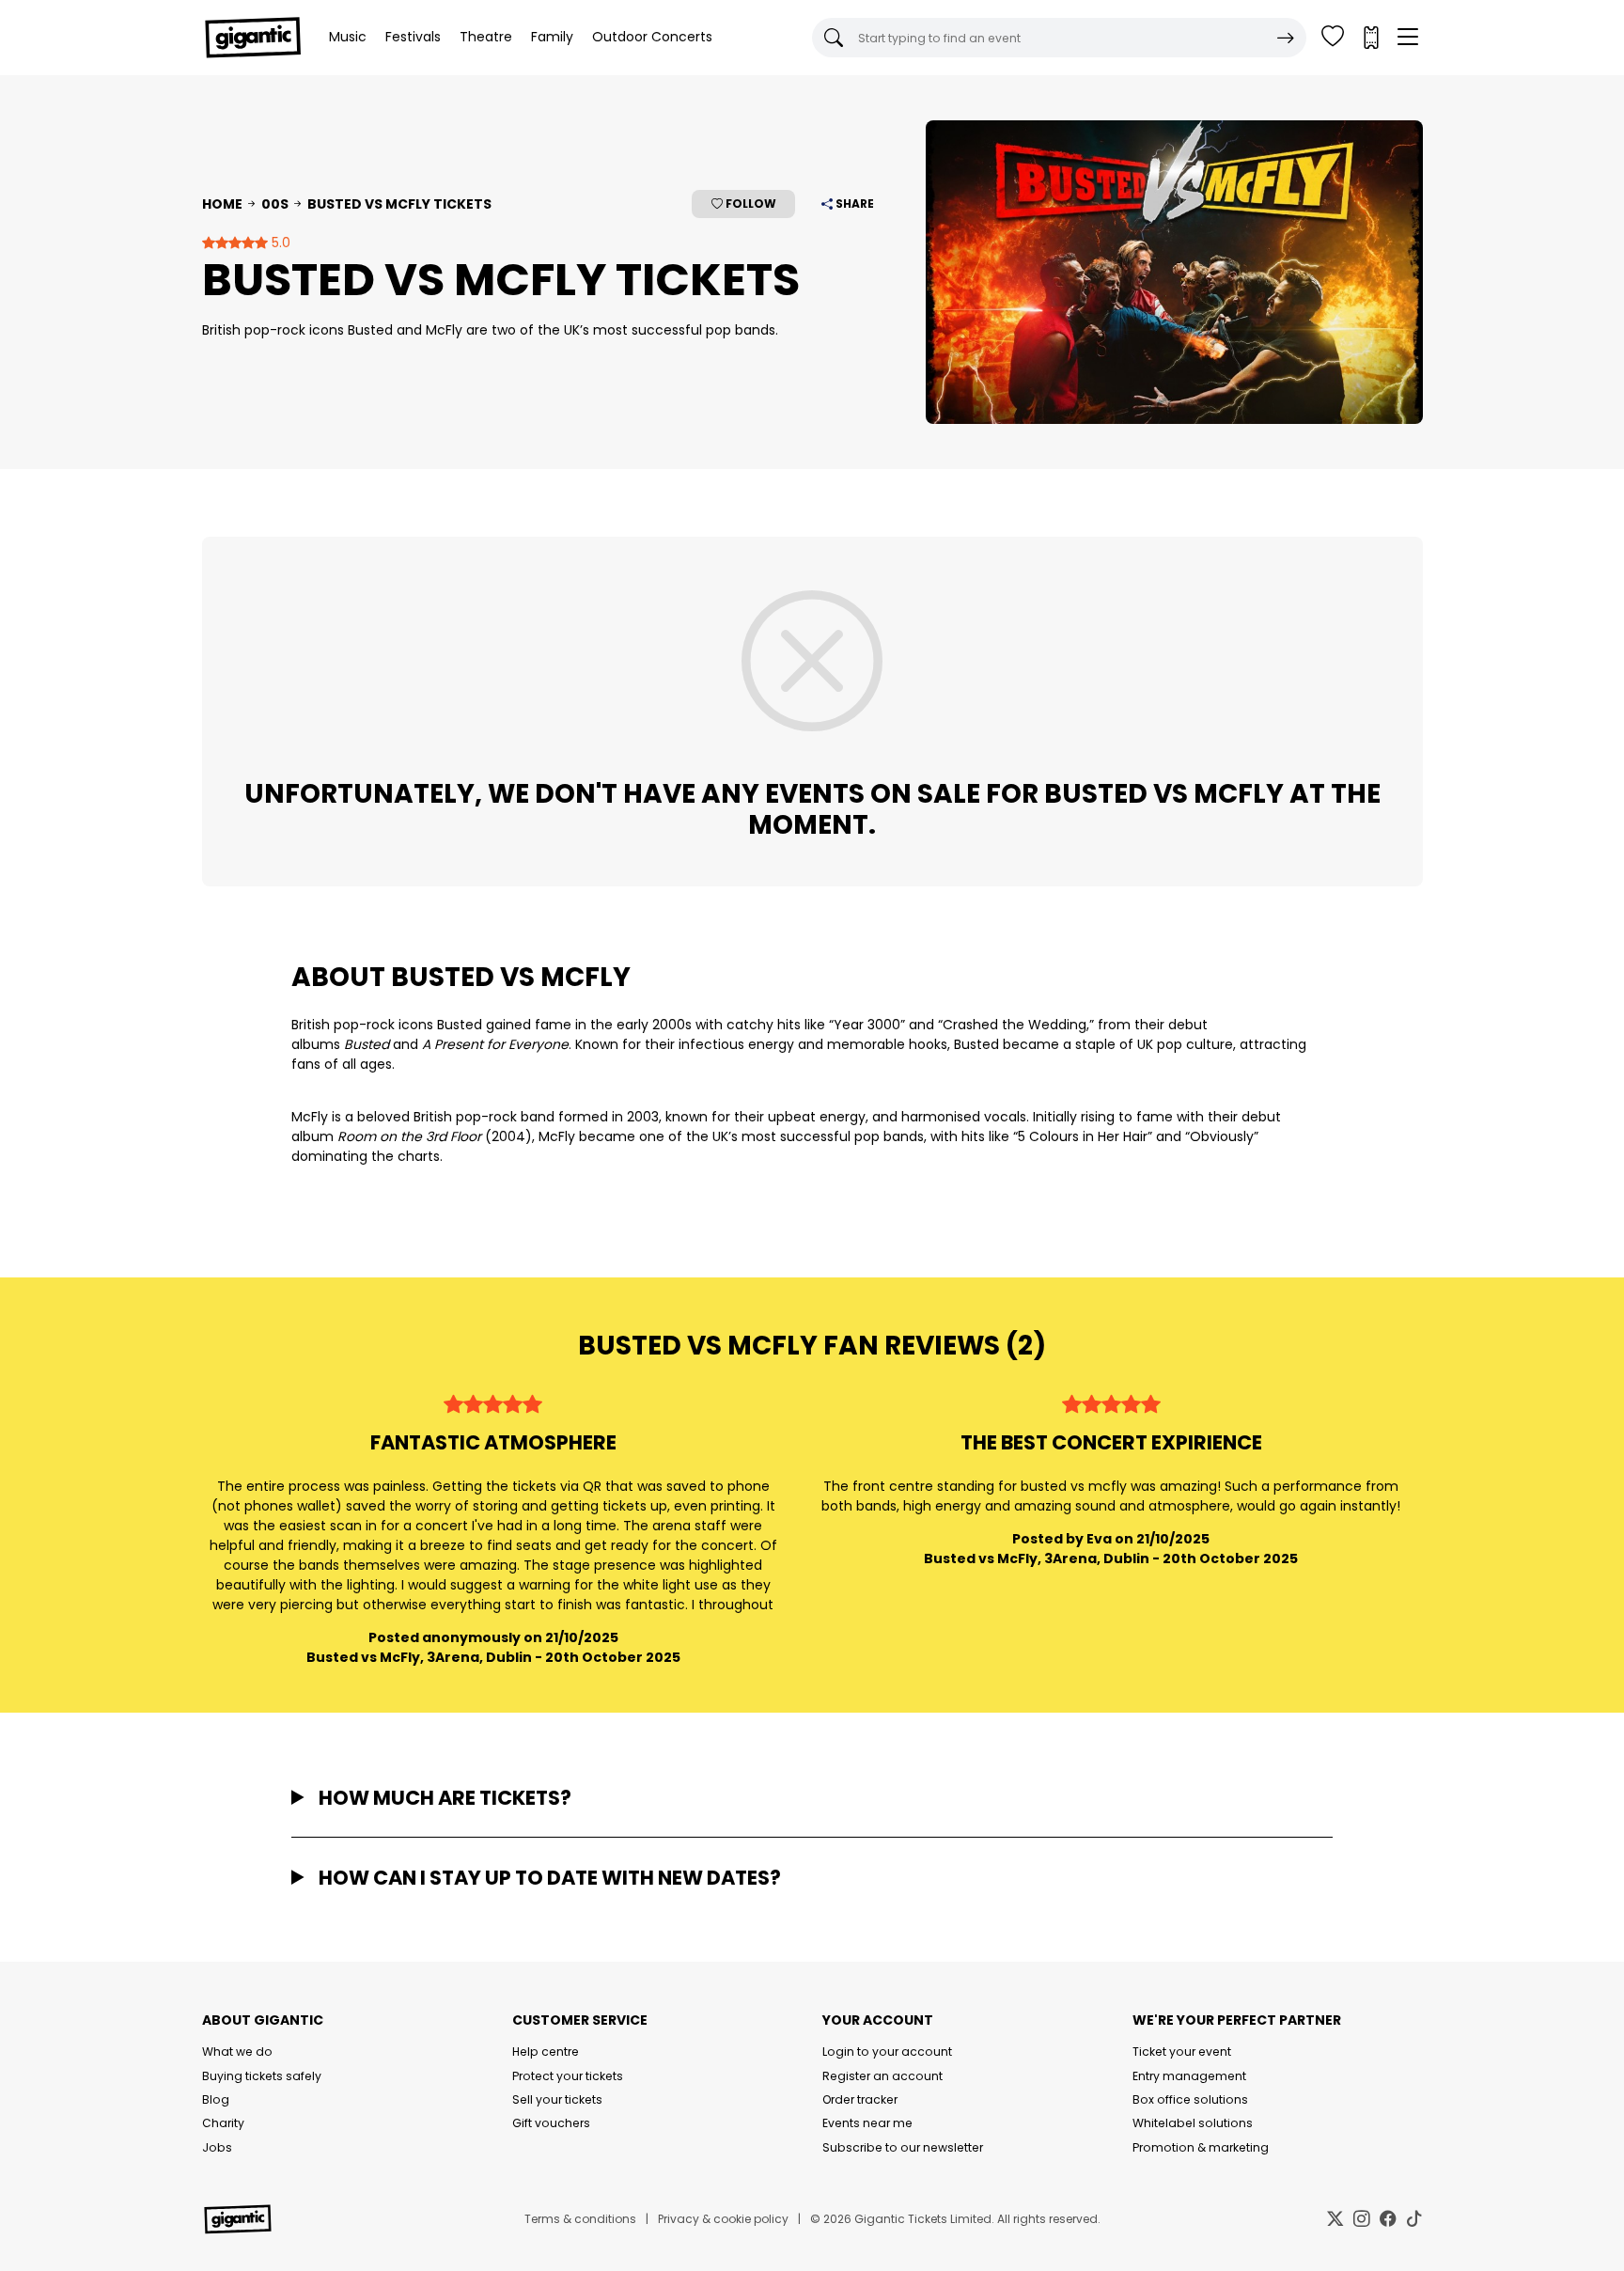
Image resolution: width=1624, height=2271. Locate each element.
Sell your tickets (557, 2099)
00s (275, 204)
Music (348, 37)
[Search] (1286, 38)
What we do (237, 2052)
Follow (750, 204)
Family (552, 37)
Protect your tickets (568, 2076)
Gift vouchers (551, 2123)
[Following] (1333, 38)
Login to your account (887, 2052)
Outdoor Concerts (652, 37)
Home (222, 204)
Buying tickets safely (262, 2076)
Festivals (413, 37)
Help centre (546, 2052)
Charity (223, 2123)
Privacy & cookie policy (723, 2219)
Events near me (867, 2123)
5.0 (279, 243)
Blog (216, 2099)
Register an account (882, 2076)
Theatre (486, 37)
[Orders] (1370, 38)
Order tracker (860, 2099)
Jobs (217, 2147)
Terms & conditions (580, 2219)
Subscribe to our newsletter (903, 2147)
